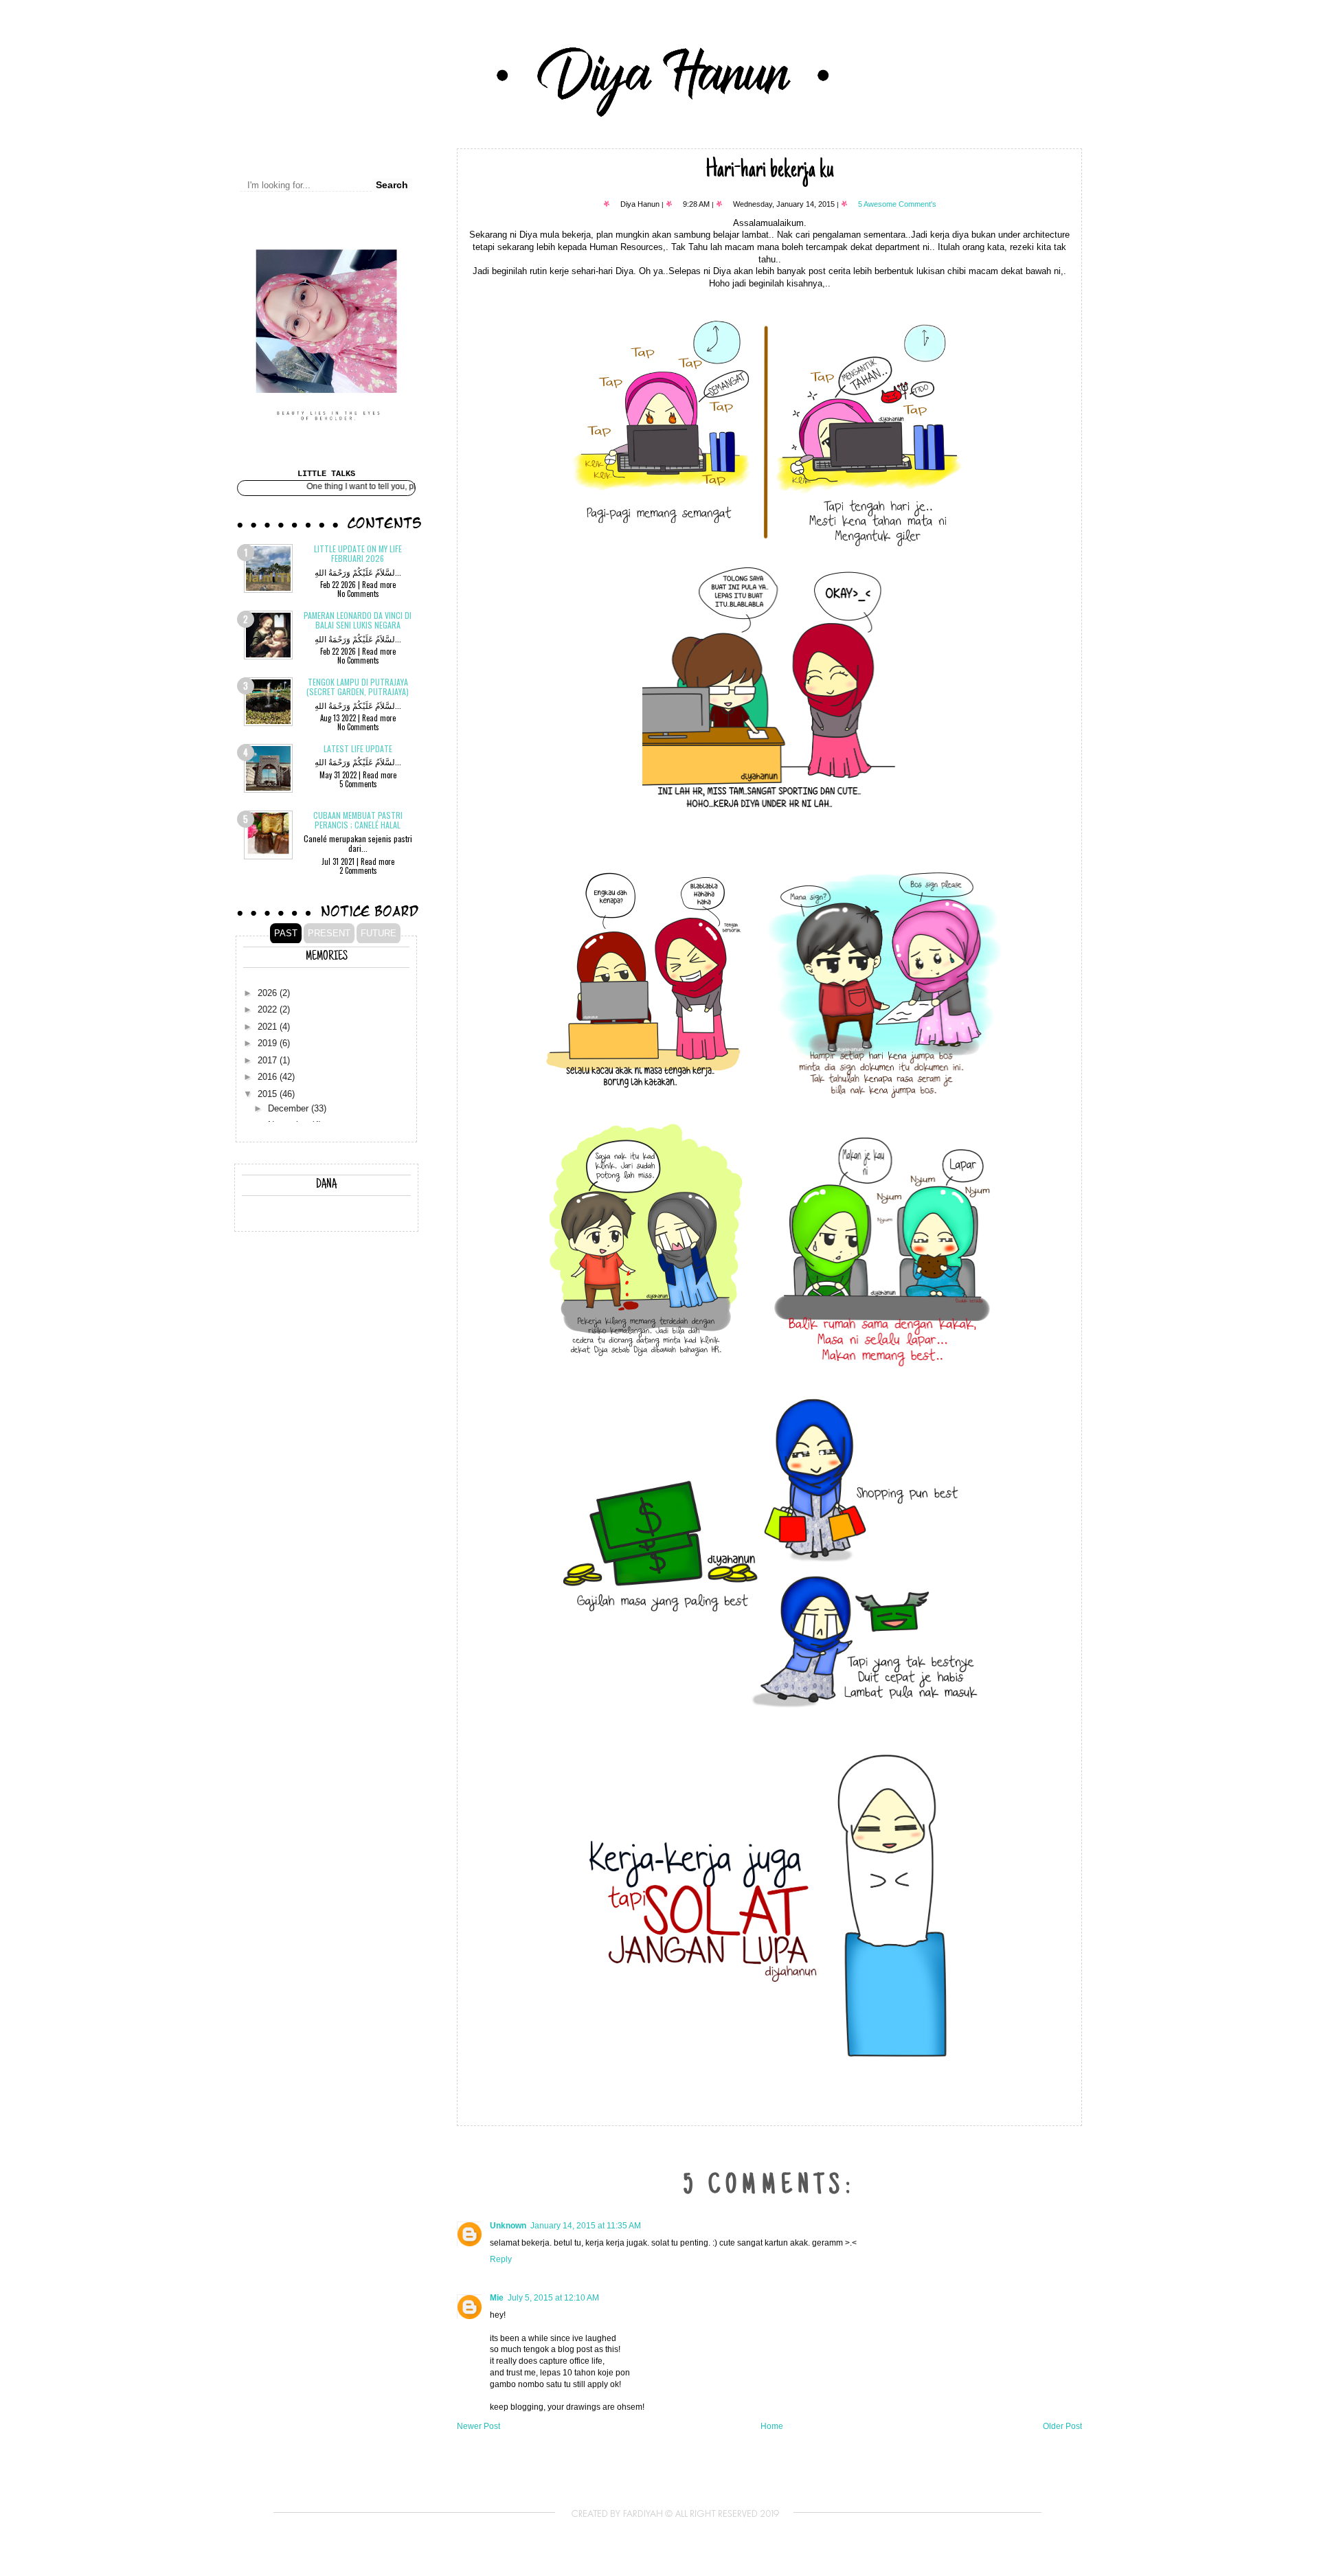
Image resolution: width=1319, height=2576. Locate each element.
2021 (269, 1027)
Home (772, 2426)
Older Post (1062, 2426)
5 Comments (358, 784)
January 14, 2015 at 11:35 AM (586, 2226)
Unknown (508, 2226)
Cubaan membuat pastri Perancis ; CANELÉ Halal (358, 820)
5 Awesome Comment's (897, 204)
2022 (269, 1010)
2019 (269, 1043)
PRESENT (329, 933)
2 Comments (358, 870)
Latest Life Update (358, 748)
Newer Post (478, 2426)
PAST (286, 933)
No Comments (358, 594)
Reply (501, 2259)
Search (392, 185)
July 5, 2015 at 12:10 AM (553, 2298)
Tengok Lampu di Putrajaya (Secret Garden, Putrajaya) (358, 687)
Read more (379, 585)
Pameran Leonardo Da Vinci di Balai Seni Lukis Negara (358, 620)
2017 (269, 1061)
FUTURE (379, 933)
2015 (269, 1094)
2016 (269, 1077)
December (290, 1109)
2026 (269, 993)
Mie (497, 2298)
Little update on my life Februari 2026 (358, 553)
